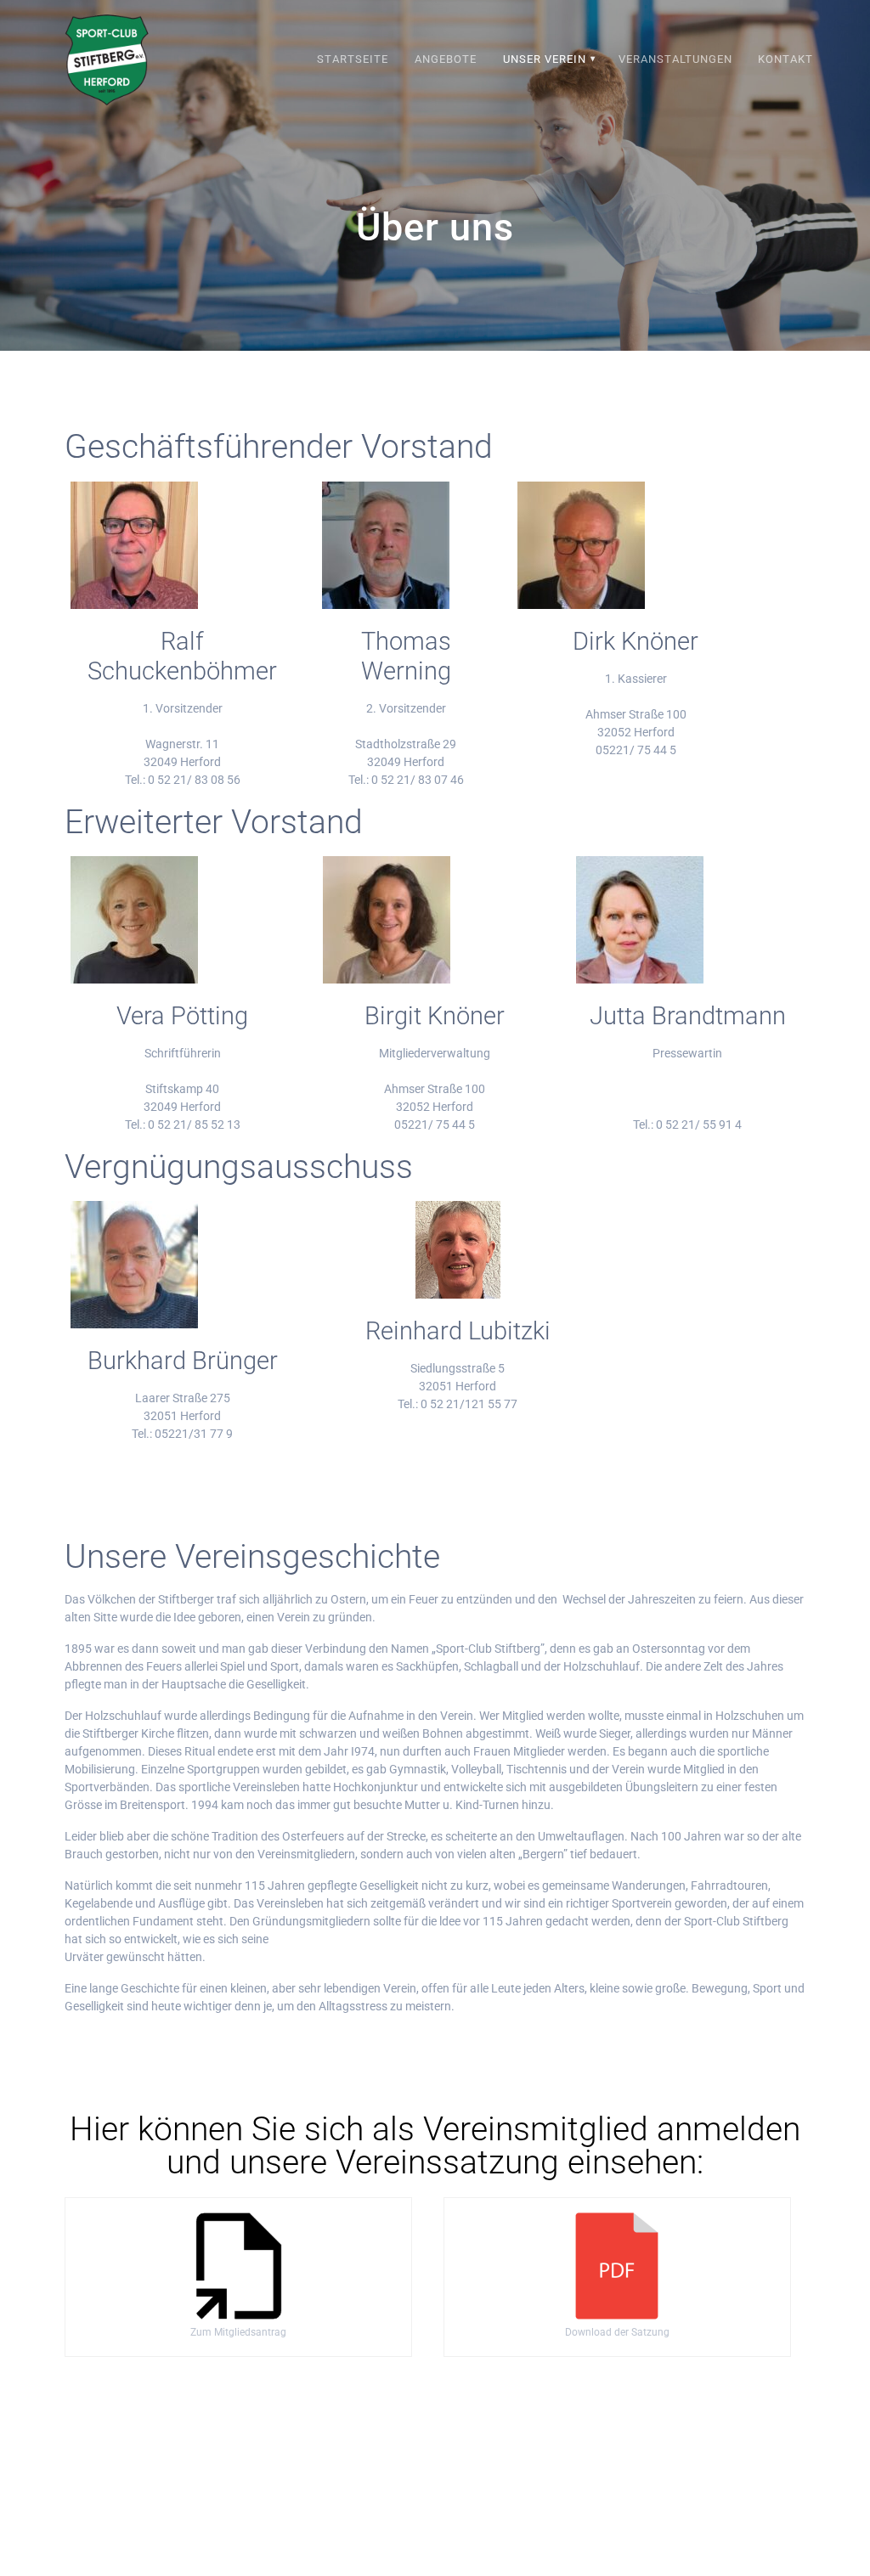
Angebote (446, 59)
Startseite (353, 59)
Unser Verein (545, 59)
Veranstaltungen (675, 59)
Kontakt (785, 59)
